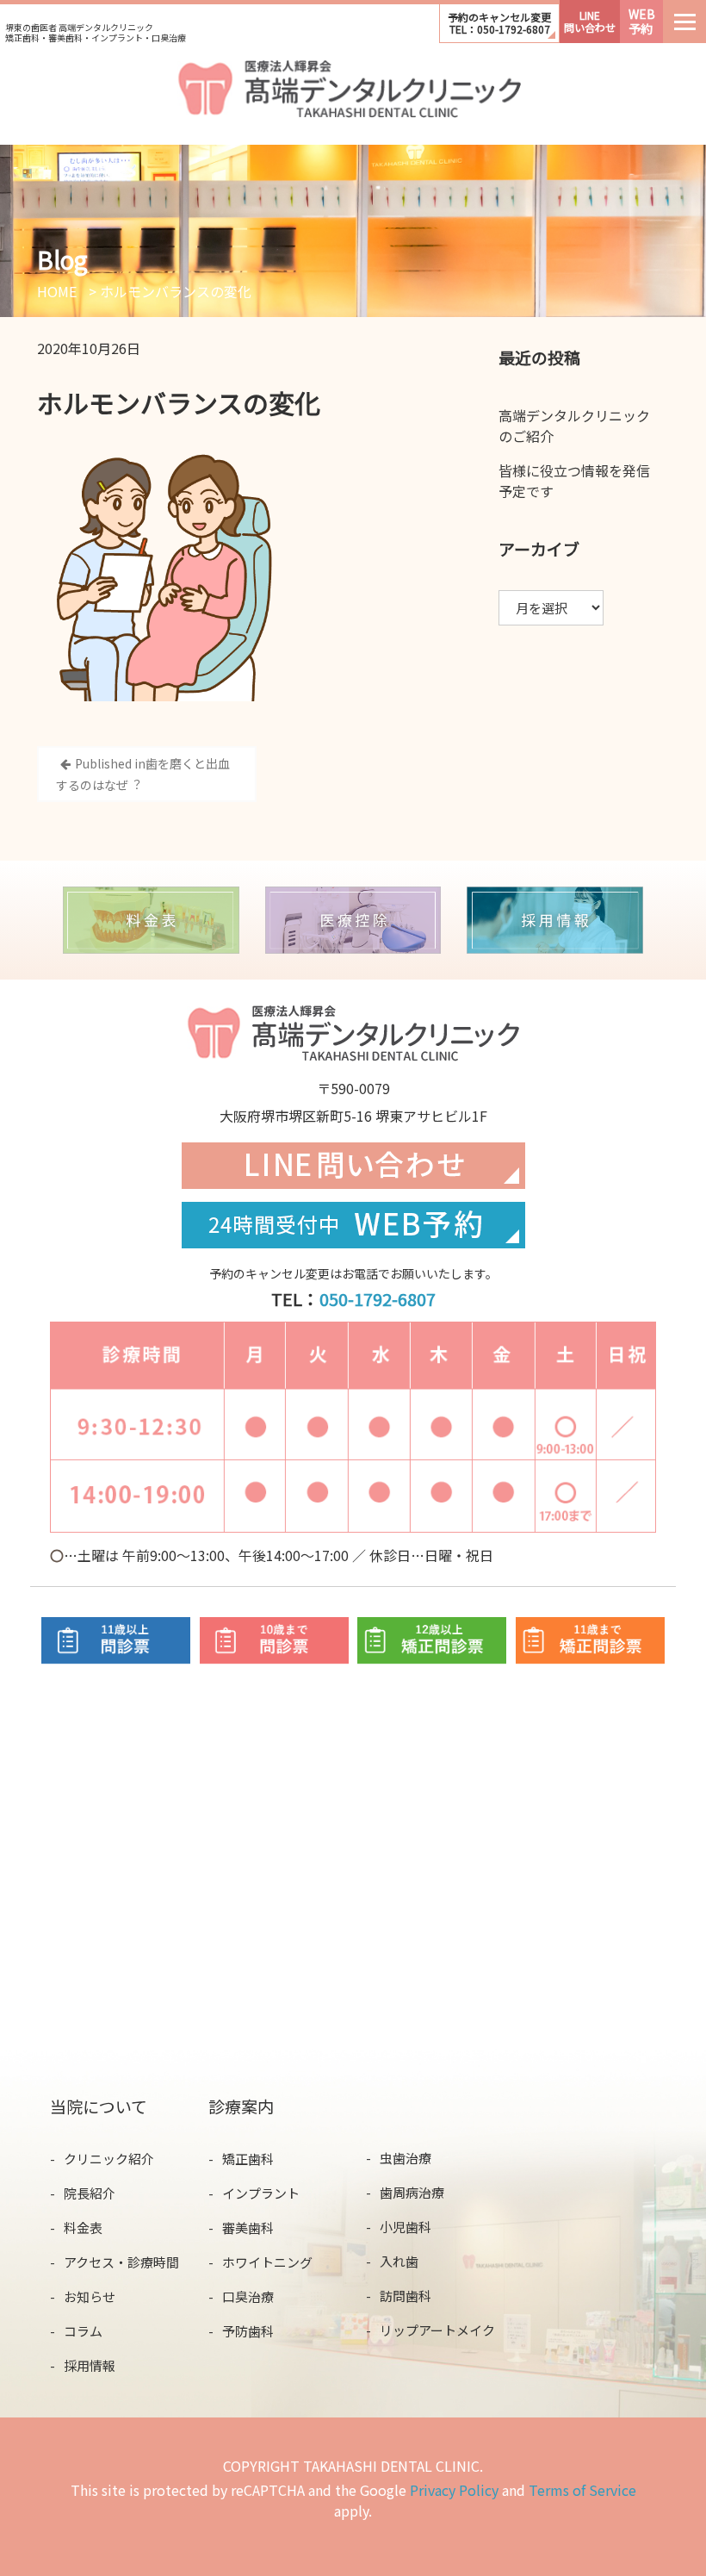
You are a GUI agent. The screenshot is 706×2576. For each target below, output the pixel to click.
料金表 (83, 2228)
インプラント (261, 2193)
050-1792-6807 (378, 1299)
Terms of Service (582, 2490)
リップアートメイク (437, 2330)
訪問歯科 (406, 2296)
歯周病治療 (412, 2192)
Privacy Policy (454, 2490)
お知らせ (90, 2296)
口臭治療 (248, 2296)
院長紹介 (90, 2193)
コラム (83, 2331)
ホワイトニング (267, 2262)
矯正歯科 (248, 2159)
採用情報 (90, 2365)
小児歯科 (406, 2227)
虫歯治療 (406, 2158)
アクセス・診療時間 (121, 2262)
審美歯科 (248, 2228)
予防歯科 (248, 2331)
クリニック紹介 (109, 2159)
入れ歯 (399, 2261)
